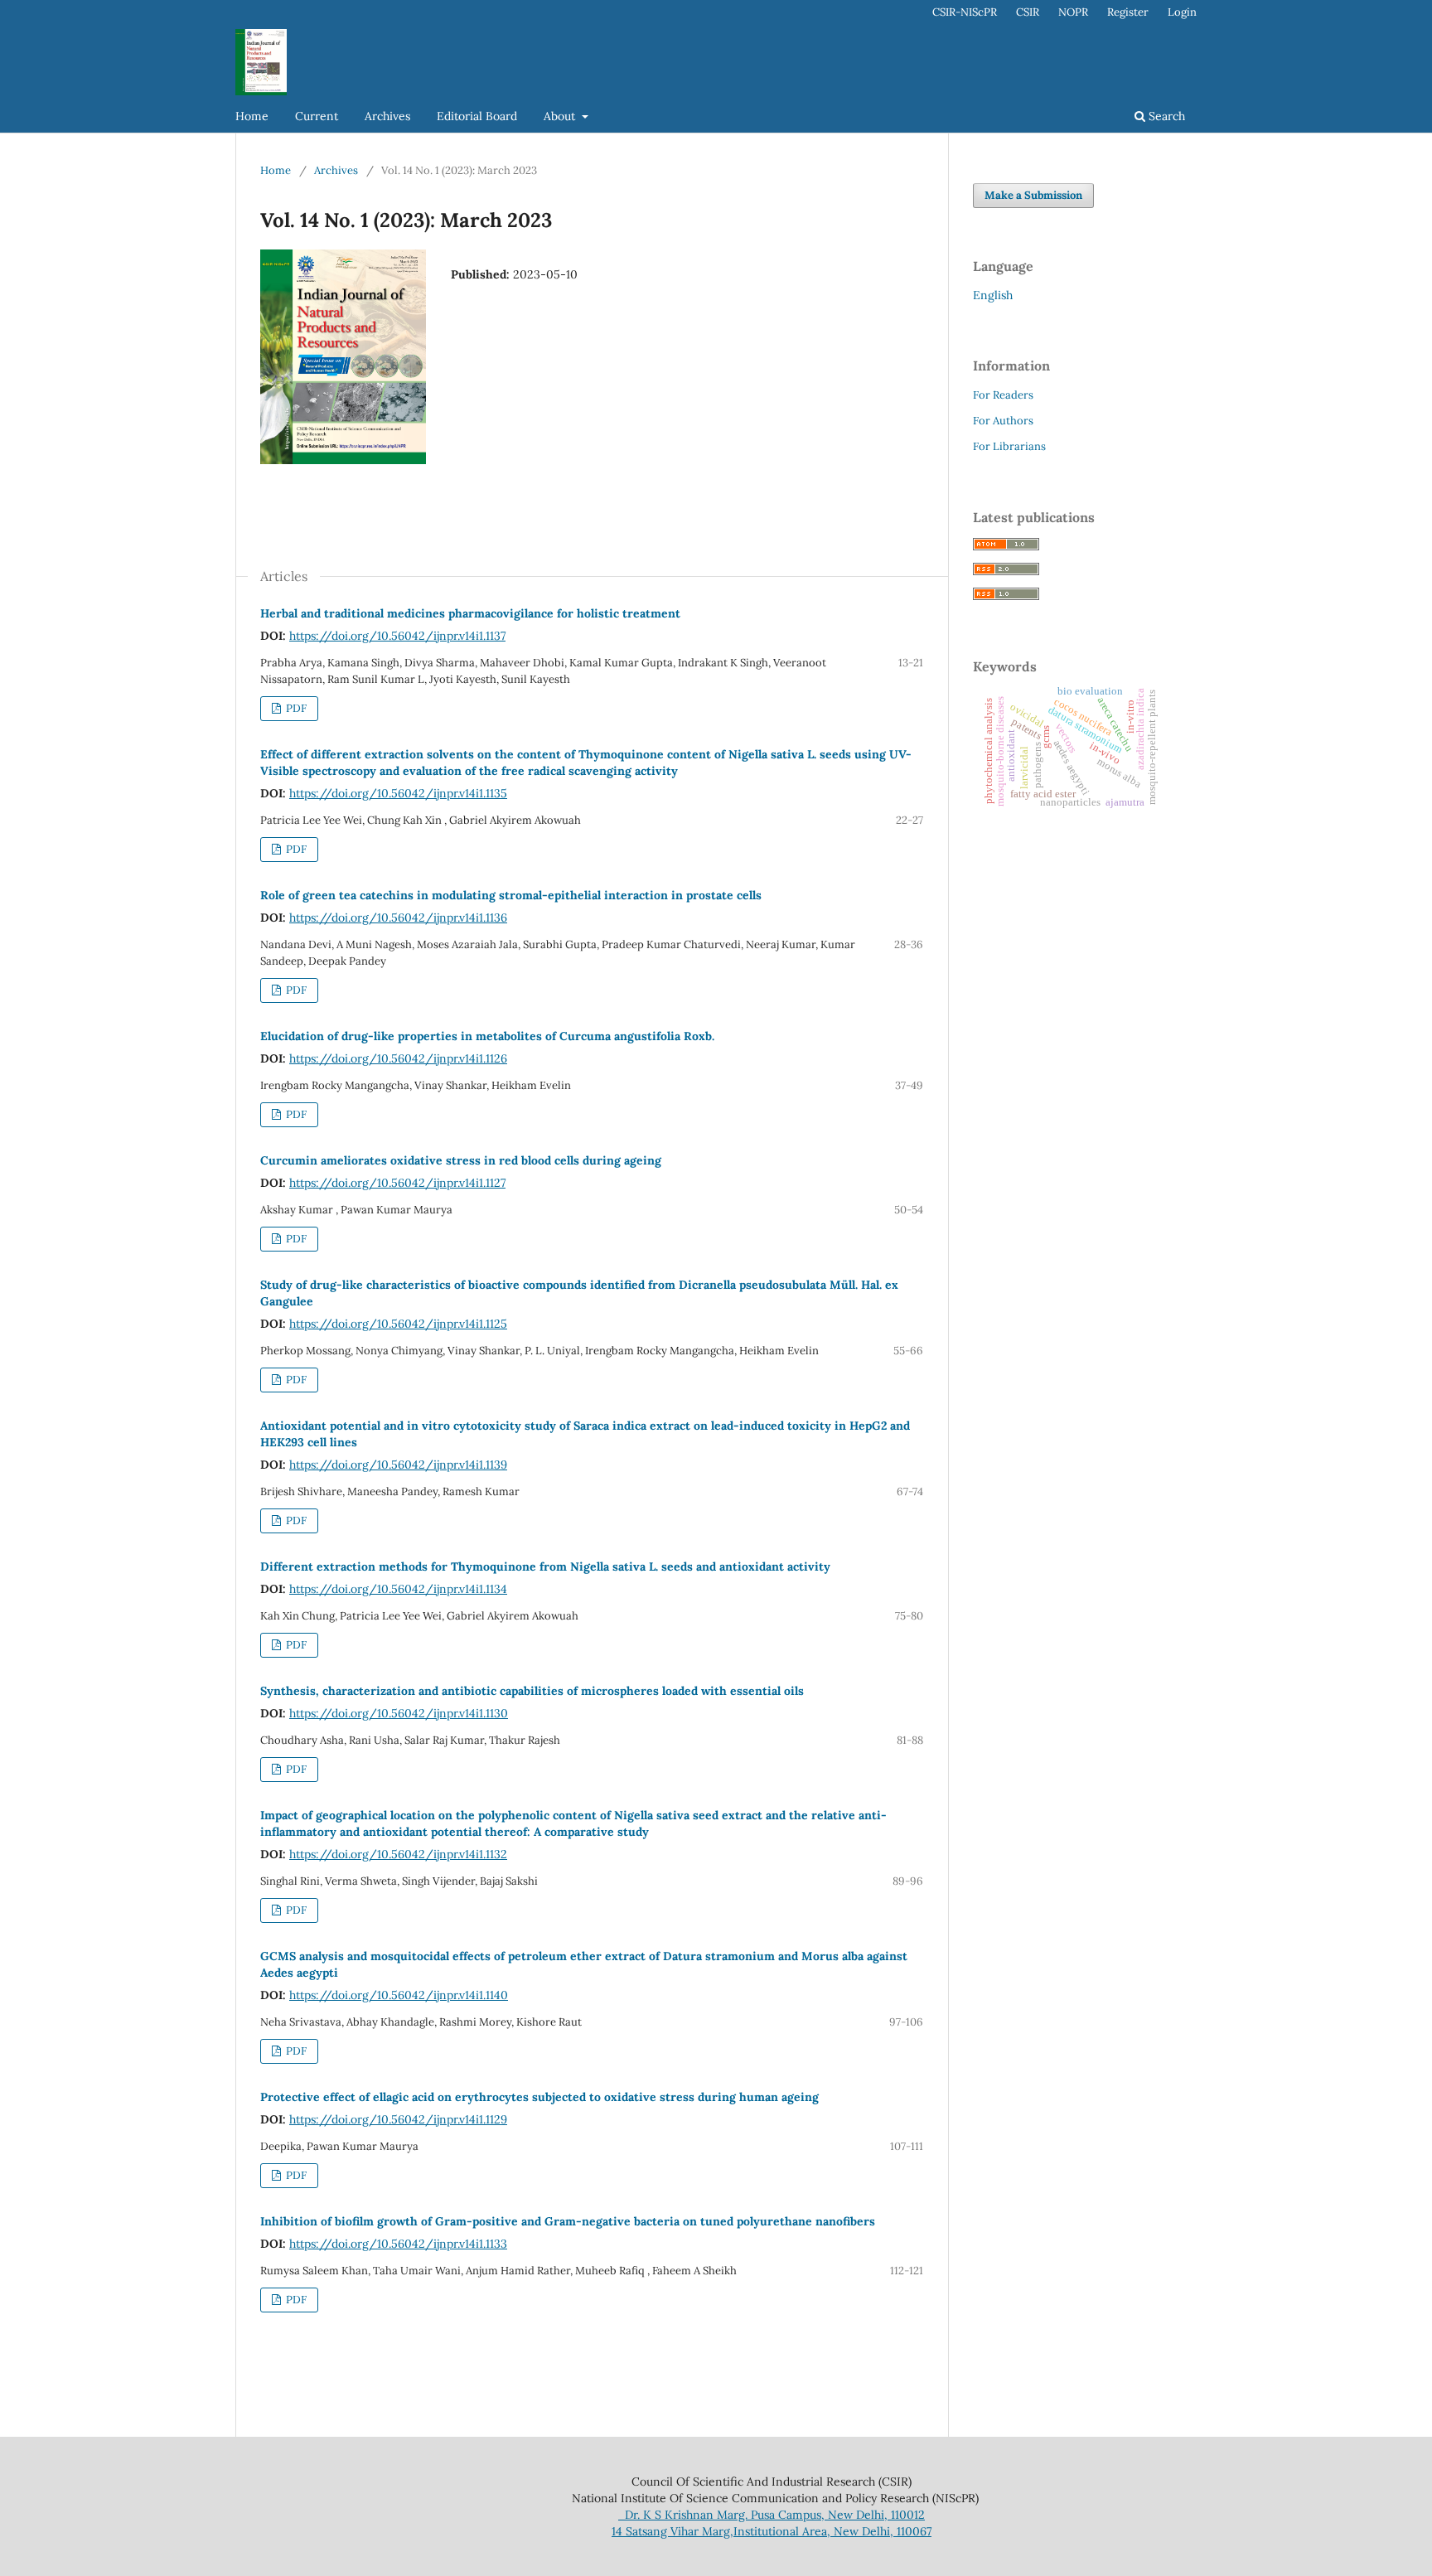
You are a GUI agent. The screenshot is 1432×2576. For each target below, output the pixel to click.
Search (1165, 116)
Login (1182, 12)
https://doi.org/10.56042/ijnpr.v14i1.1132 (398, 1854)
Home (252, 116)
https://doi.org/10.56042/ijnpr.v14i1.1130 (399, 1713)
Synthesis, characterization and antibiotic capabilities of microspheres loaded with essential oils (532, 1691)
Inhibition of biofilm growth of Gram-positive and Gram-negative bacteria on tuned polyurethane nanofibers (568, 2221)
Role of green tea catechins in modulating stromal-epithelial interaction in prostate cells (511, 895)
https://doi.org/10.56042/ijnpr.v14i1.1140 (399, 1995)
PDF (295, 708)
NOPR (1073, 12)
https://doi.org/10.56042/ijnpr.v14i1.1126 (398, 1058)
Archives (387, 116)
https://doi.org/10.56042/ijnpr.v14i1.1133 (398, 2244)
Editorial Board (477, 116)
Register (1128, 12)
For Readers (1003, 395)
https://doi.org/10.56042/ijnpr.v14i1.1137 (397, 636)
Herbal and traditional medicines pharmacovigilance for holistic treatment (470, 613)
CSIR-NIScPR (965, 12)
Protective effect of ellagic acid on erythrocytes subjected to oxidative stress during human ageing (539, 2097)
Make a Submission (1033, 195)
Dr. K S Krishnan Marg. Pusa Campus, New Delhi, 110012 (772, 2515)
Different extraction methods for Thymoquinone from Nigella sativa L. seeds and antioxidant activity (545, 1566)
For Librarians (1009, 446)
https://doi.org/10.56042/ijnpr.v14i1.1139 (398, 1465)
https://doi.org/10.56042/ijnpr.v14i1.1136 (398, 918)
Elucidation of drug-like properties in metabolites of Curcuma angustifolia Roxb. (487, 1036)
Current (317, 116)
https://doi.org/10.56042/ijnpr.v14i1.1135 (398, 793)
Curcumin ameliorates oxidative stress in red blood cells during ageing (461, 1160)
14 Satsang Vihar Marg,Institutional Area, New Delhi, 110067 (772, 2531)
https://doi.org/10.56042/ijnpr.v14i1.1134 (398, 1589)
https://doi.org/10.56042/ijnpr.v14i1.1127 (397, 1183)
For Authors (1003, 421)
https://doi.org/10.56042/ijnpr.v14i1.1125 (398, 1324)
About (561, 116)
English (993, 295)
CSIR (1028, 12)
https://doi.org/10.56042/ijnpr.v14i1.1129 (398, 2119)
